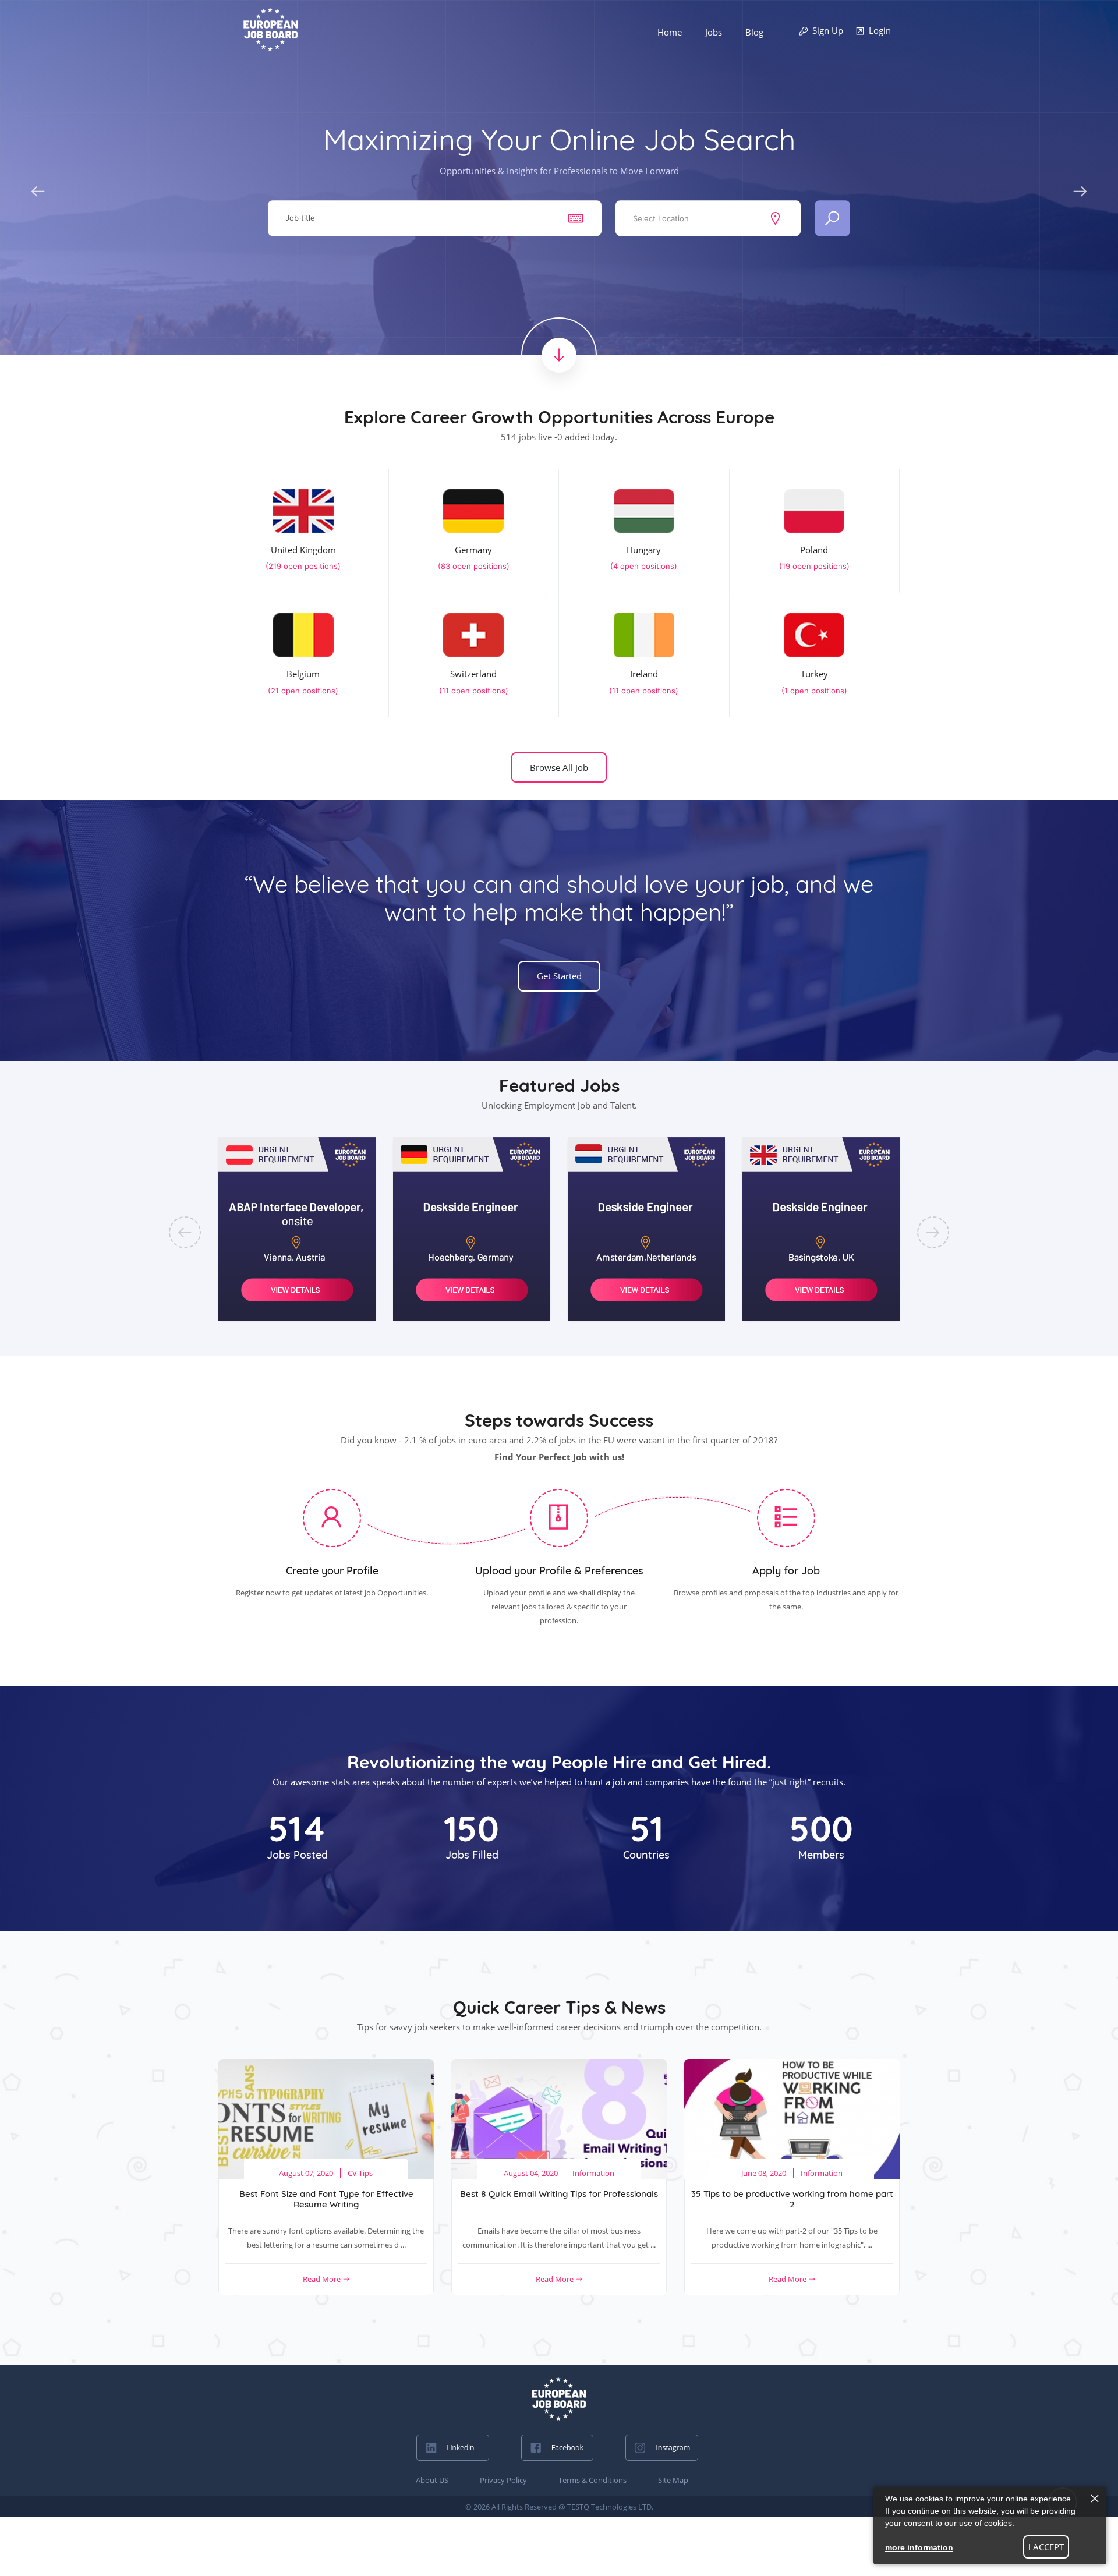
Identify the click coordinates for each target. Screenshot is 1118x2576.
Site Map (673, 2480)
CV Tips (360, 2173)
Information (593, 2173)
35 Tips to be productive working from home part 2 (792, 2199)
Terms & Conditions (592, 2480)
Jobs (714, 32)
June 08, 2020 (764, 2173)
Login (880, 30)
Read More (323, 2279)
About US (432, 2480)
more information (919, 2547)
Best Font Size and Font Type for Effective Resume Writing (326, 2199)
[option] (297, 1229)
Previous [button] (38, 189)
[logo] (559, 2399)
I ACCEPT (1046, 2547)
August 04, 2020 (531, 2173)
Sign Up (828, 30)
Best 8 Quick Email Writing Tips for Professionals (559, 2194)
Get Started (559, 976)
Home (670, 32)
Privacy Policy (503, 2480)
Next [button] (1080, 189)
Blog (754, 32)
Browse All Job (559, 767)
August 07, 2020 (306, 2173)
